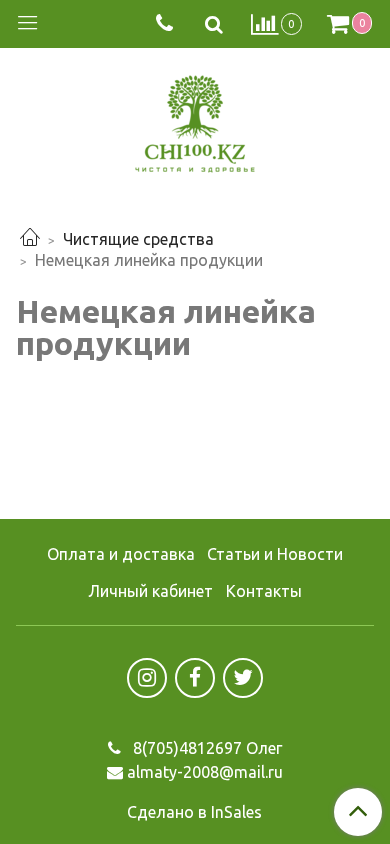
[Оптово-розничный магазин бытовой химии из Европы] (195, 119)
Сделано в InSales (194, 812)
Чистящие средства (138, 239)
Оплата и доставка (121, 554)
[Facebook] (195, 678)
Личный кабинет (150, 591)
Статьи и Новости (275, 554)
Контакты (264, 591)
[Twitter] (243, 678)
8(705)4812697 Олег (205, 748)
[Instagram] (147, 678)
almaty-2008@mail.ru (205, 772)
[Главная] (30, 239)
